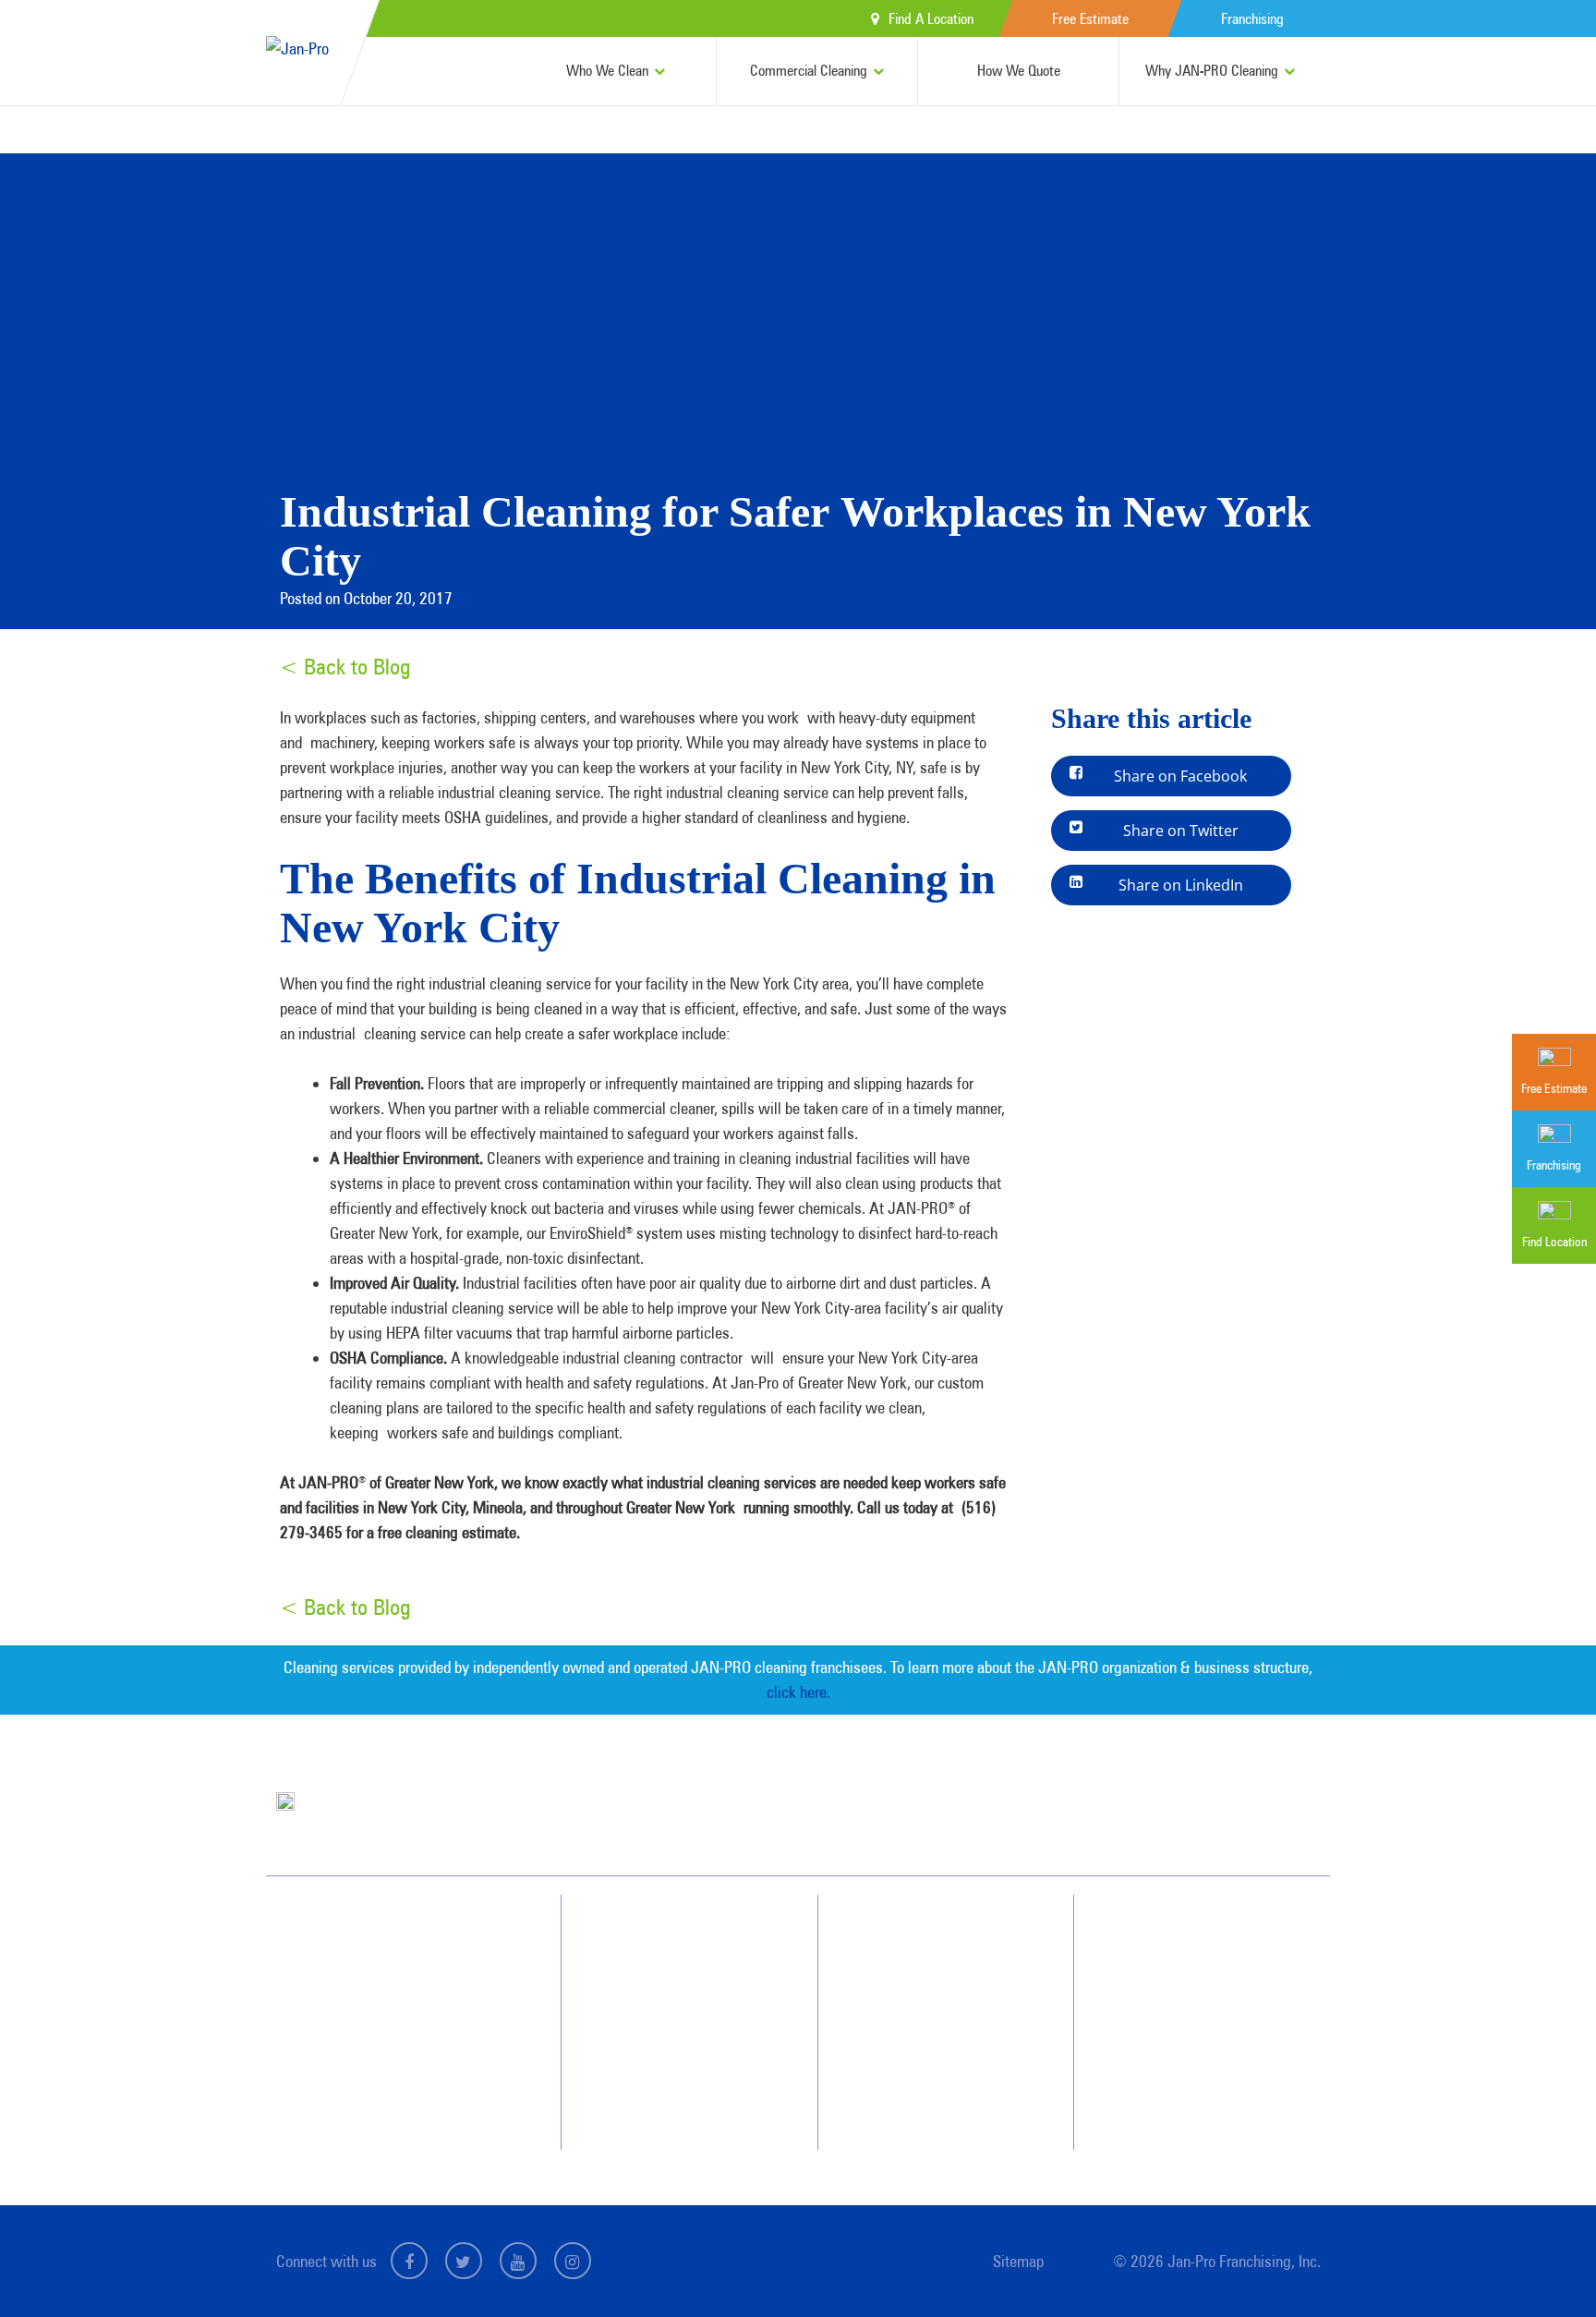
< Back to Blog (345, 667)
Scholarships (926, 2101)
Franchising (1252, 19)
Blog (907, 2068)
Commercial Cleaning (809, 71)
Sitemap (1018, 2261)
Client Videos (927, 2001)
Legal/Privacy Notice (1203, 2034)
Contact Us (1179, 1968)
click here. (798, 1692)
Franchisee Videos (938, 2034)
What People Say (672, 2068)
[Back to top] (1544, 2265)
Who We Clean (607, 71)
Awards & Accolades (946, 1968)
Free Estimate (1090, 19)
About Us (918, 1935)
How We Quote (1019, 71)
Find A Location (931, 19)
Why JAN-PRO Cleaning (1212, 71)
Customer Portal (1192, 2068)
